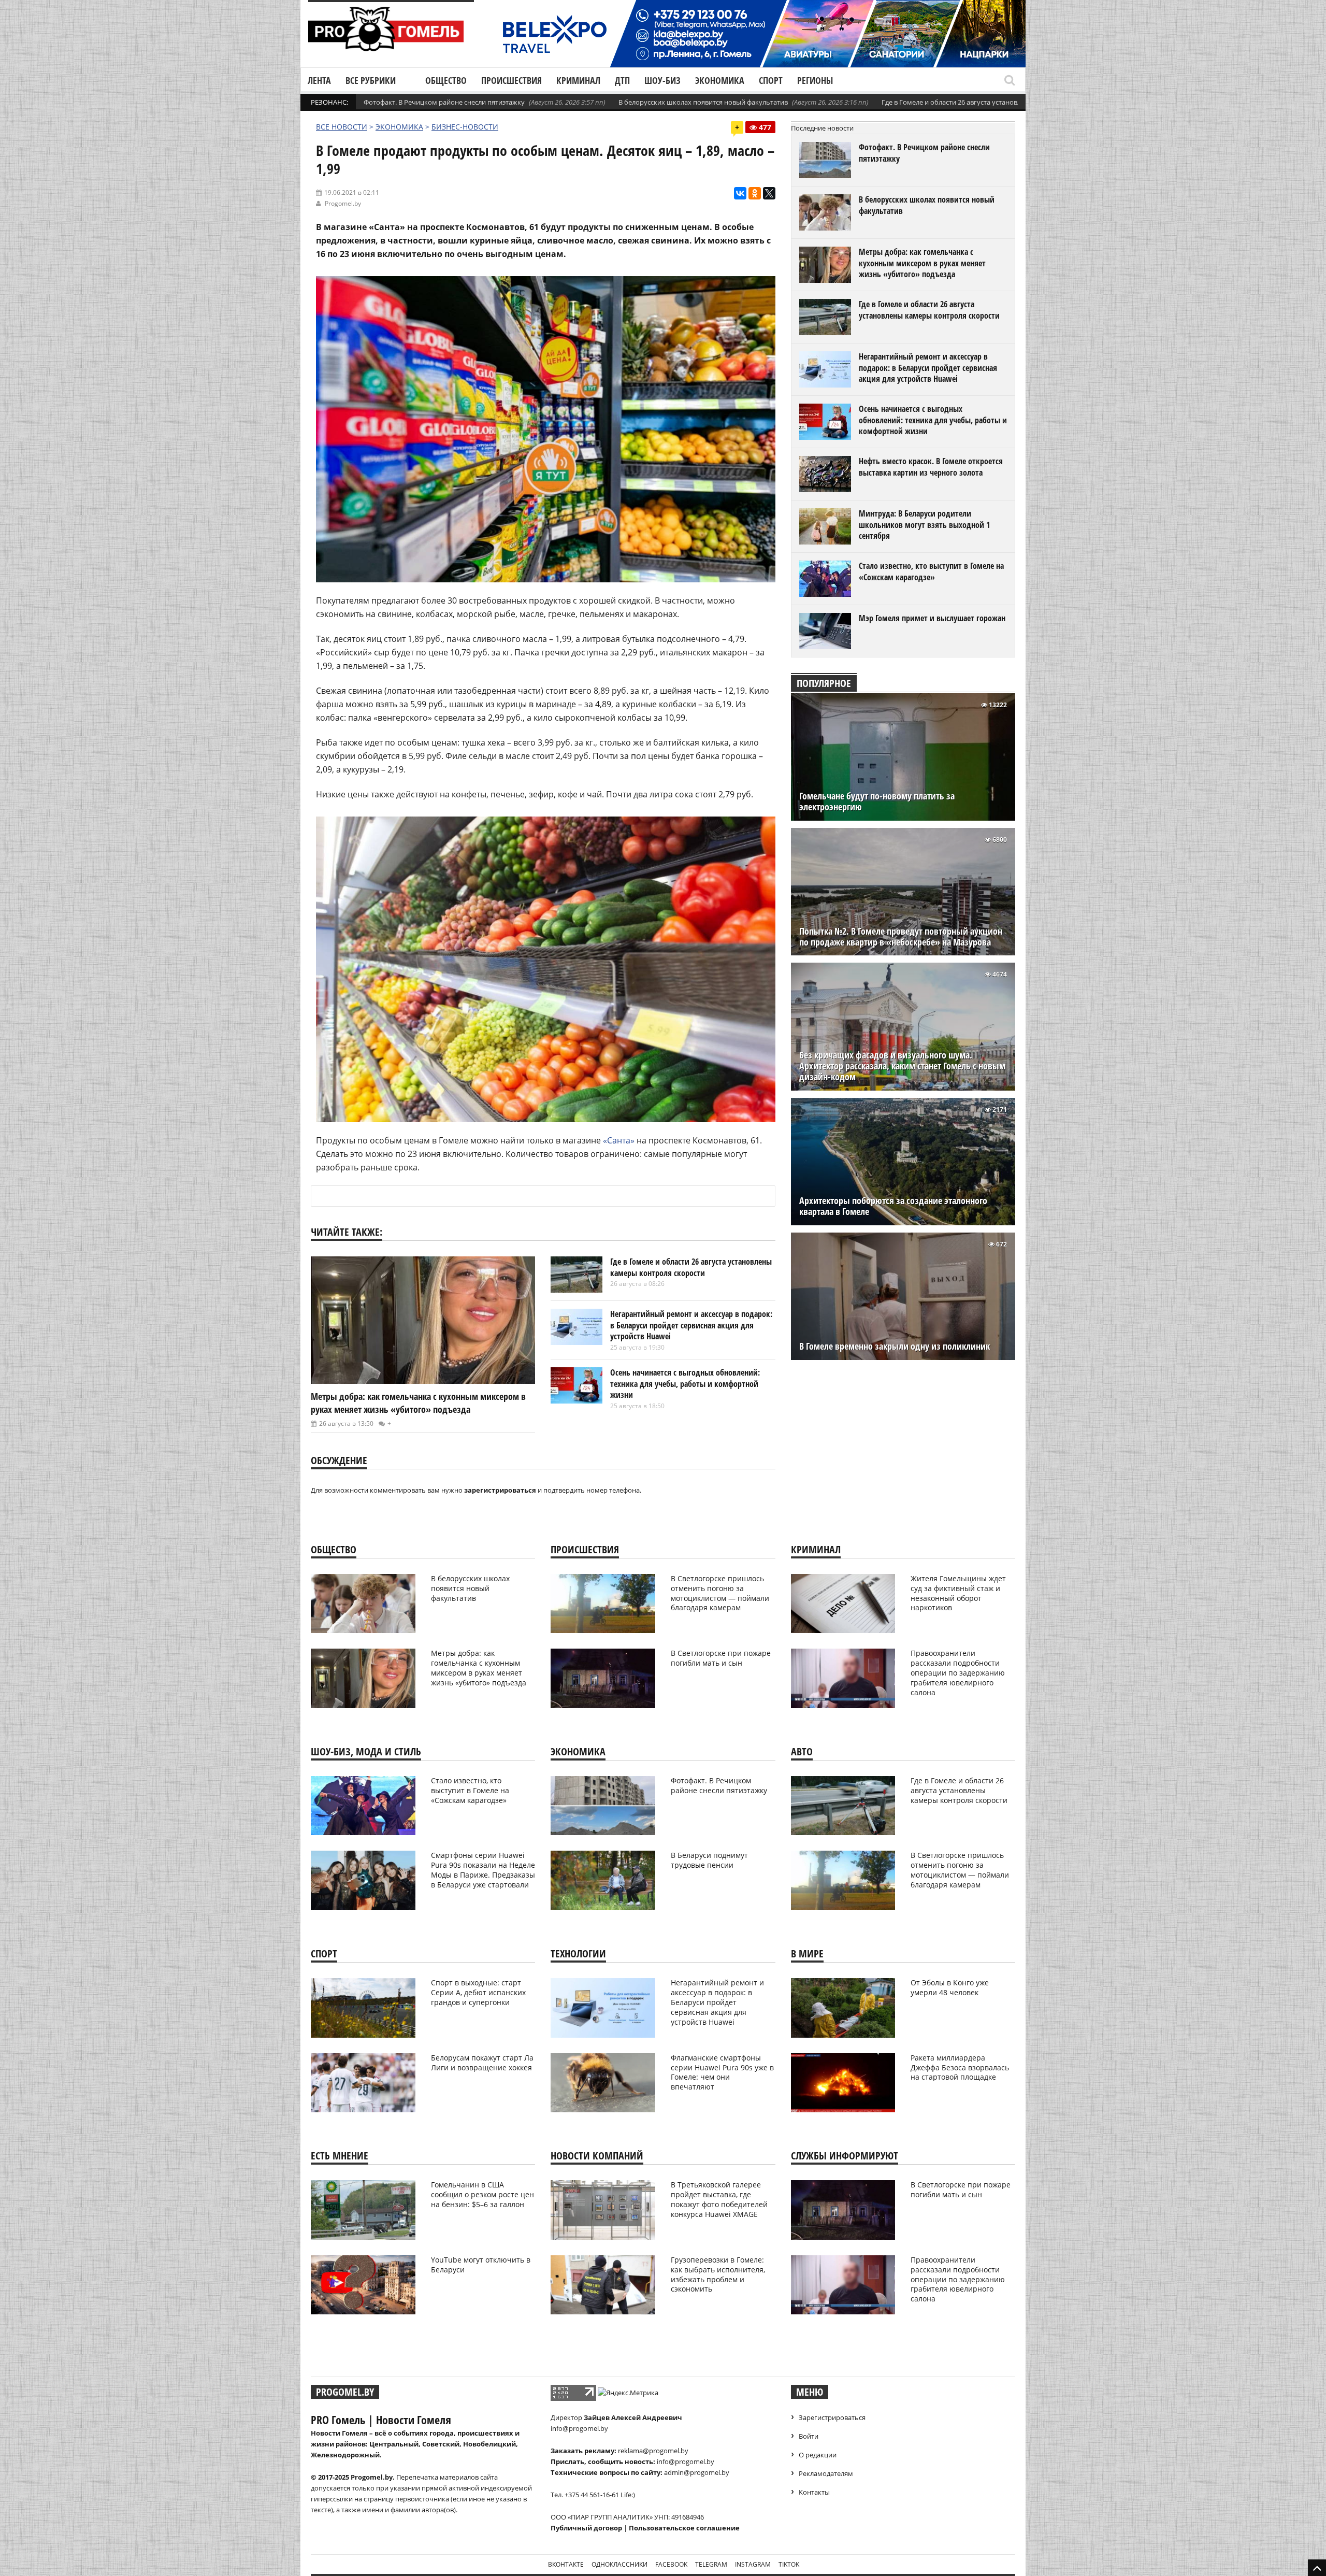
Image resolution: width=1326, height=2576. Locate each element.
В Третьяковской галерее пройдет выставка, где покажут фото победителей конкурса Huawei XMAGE (719, 2199)
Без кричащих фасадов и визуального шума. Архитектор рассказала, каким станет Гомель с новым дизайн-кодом (902, 1066)
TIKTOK (789, 2564)
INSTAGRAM (753, 2564)
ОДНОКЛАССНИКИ (619, 2564)
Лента (319, 80)
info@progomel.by (579, 2428)
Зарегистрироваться (832, 2417)
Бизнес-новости (465, 127)
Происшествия (511, 80)
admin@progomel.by (697, 2472)
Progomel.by (343, 203)
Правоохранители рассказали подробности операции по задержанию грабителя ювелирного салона (958, 1673)
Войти (809, 2436)
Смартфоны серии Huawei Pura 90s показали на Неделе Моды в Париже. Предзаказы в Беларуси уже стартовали (483, 1870)
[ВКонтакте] (740, 193)
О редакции (818, 2455)
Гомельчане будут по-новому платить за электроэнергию (877, 802)
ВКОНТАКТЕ (566, 2564)
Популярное (824, 683)
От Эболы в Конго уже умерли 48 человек (950, 1987)
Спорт (771, 80)
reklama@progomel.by (653, 2451)
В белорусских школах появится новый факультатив (703, 102)
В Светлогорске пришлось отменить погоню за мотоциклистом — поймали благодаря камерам (720, 1593)
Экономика (720, 80)
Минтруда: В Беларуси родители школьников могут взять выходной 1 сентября (924, 525)
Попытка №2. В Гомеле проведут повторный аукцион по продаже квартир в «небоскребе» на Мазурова (901, 937)
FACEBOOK (671, 2564)
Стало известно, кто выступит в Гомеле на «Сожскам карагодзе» (931, 571)
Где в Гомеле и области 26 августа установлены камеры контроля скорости (1003, 102)
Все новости (342, 127)
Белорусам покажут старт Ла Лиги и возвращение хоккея (482, 2063)
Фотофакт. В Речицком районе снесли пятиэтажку (444, 102)
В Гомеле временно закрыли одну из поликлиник (895, 1346)
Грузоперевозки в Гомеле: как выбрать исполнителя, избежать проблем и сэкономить (718, 2274)
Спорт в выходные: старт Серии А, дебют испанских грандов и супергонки (478, 1992)
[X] (769, 193)
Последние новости (822, 128)
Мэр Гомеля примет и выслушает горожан (932, 618)
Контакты (814, 2492)
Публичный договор (586, 2528)
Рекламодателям (826, 2473)
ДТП (622, 80)
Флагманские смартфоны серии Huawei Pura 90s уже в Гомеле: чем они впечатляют (722, 2072)
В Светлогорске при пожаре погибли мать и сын (721, 1658)
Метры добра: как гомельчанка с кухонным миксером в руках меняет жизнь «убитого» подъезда (418, 1403)
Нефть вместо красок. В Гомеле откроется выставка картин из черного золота (931, 467)
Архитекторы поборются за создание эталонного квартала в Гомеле (893, 1206)
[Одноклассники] (755, 193)
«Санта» (619, 1140)
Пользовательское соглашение (684, 2528)
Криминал (578, 80)
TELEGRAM (711, 2564)
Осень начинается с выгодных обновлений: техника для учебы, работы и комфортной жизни (685, 1384)
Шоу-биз (662, 80)
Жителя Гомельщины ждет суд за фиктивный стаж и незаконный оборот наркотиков (958, 1593)
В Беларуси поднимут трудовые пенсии (709, 1860)
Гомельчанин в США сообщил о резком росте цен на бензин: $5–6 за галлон (482, 2194)
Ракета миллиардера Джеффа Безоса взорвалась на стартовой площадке (960, 2067)
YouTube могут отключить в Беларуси (481, 2265)
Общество (446, 80)
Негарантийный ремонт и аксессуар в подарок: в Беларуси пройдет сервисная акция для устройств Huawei (691, 1325)
